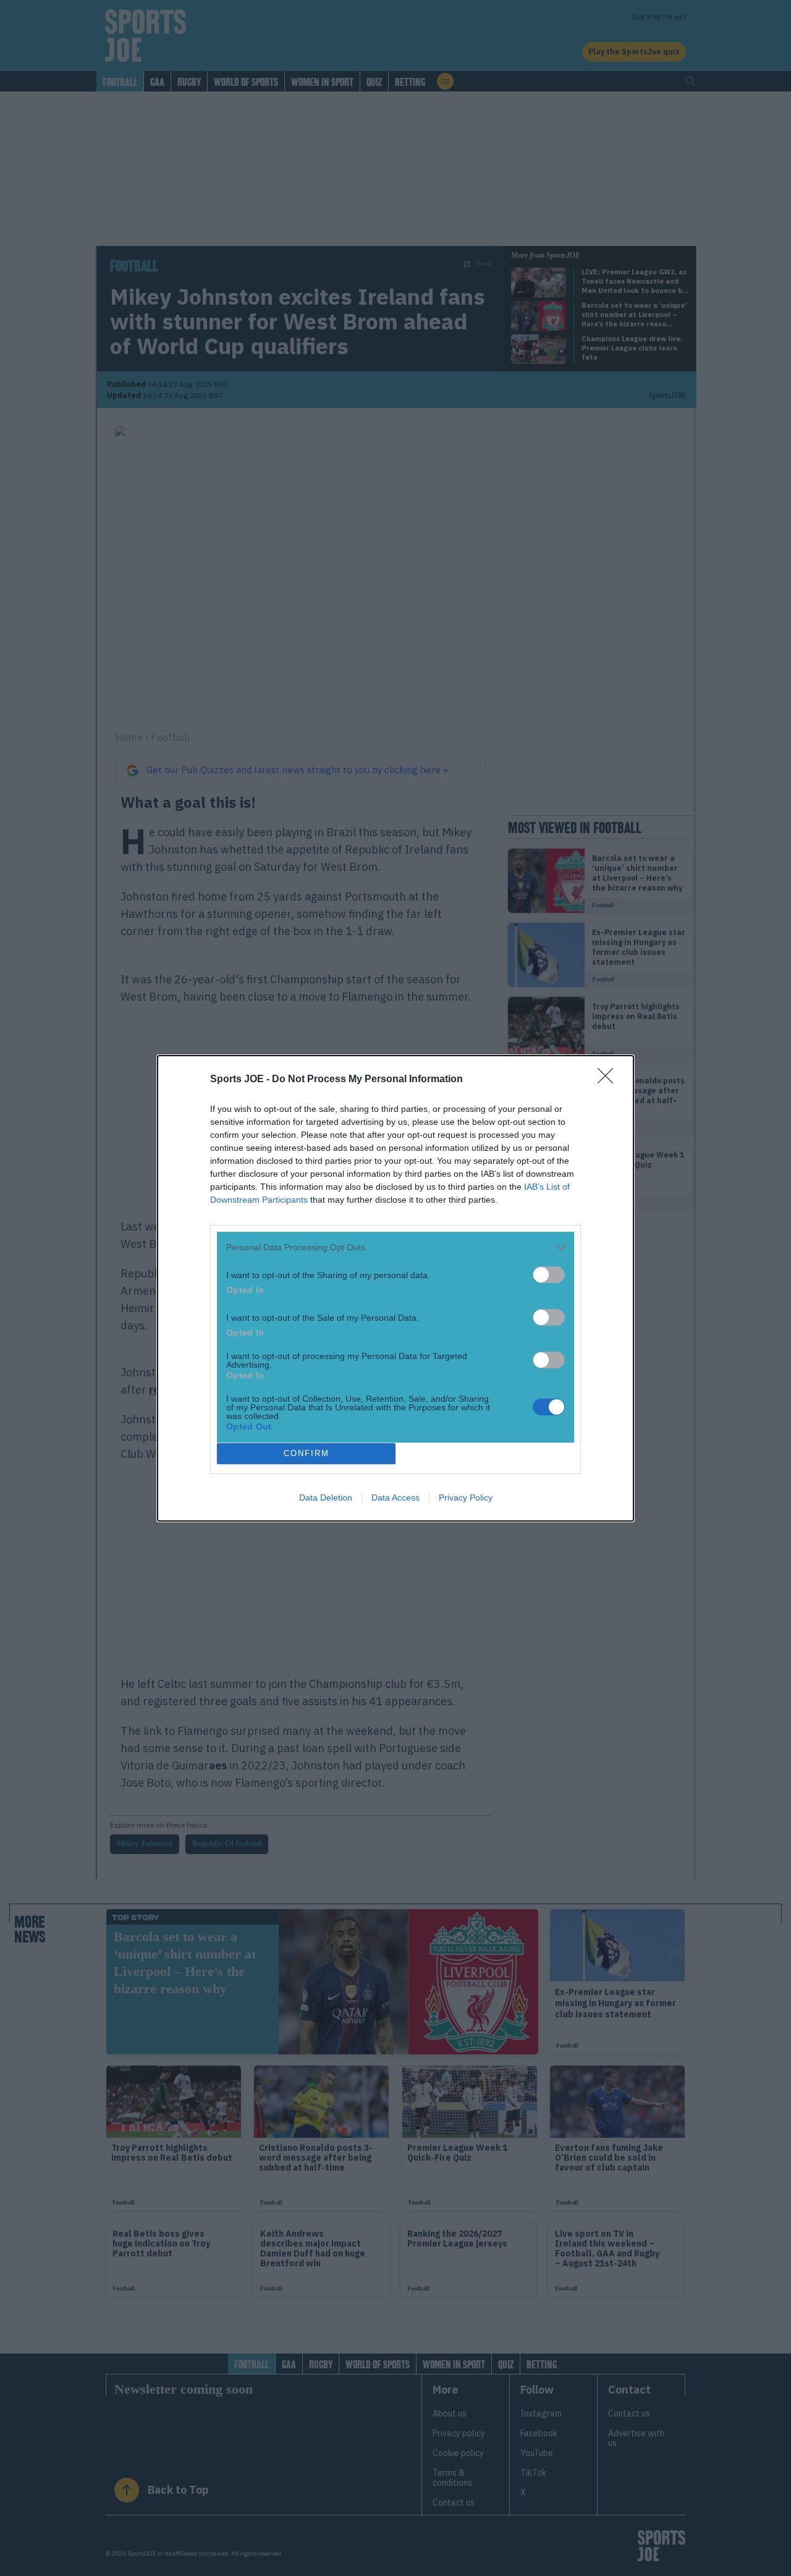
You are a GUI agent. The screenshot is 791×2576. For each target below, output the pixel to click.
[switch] (549, 1275)
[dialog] (395, 1288)
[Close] (609, 1080)
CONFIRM (307, 1453)
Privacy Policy (466, 1498)
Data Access (395, 1498)
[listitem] (395, 1248)
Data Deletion (326, 1498)
